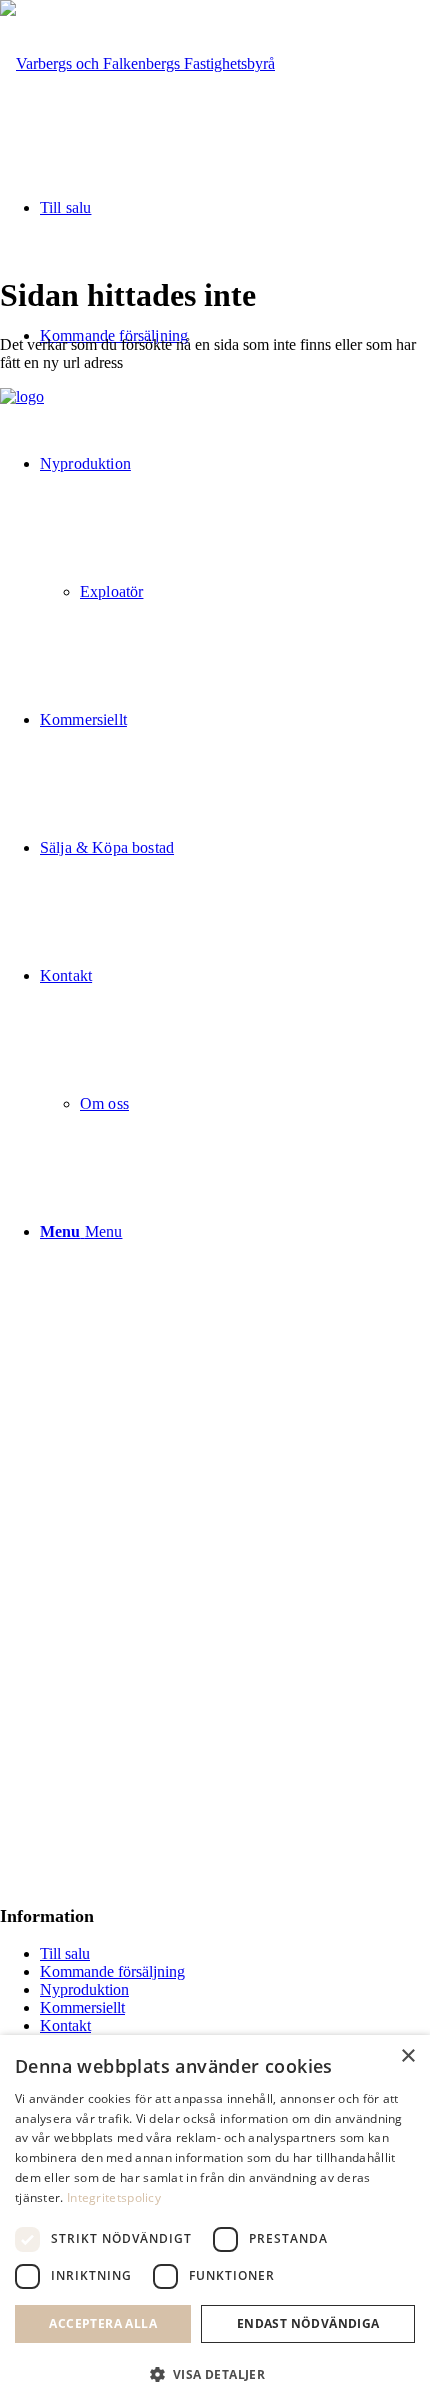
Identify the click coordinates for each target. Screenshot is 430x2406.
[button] (215, 2373)
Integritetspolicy (114, 2197)
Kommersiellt (82, 2007)
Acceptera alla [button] (103, 2323)
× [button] (407, 2056)
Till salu (65, 1953)
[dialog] (215, 2220)
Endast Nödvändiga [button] (308, 2323)
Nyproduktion (84, 1989)
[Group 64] (137, 63)
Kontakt (65, 2025)
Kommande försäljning (112, 1971)
